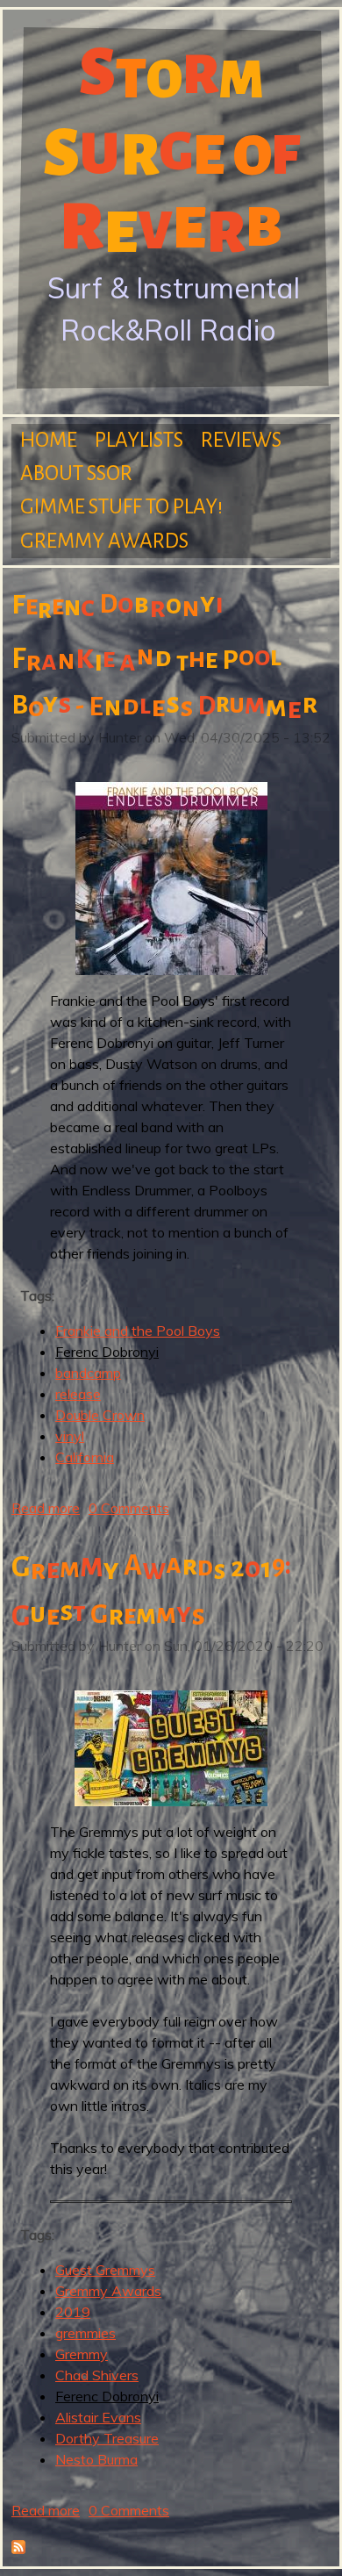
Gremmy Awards (104, 541)
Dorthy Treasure (107, 2438)
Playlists (139, 440)
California (85, 1457)
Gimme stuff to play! (121, 507)
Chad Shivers (97, 2375)
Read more (46, 1508)
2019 (73, 2312)
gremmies (85, 2333)
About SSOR (76, 474)
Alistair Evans (98, 2417)
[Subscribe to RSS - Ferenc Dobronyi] (18, 2549)
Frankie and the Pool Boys (138, 1331)
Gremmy (82, 2354)
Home (49, 440)
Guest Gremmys (105, 2270)
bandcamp (88, 1373)
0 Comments (129, 1508)
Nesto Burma (96, 2459)
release (78, 1394)
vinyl (70, 1436)
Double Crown (100, 1415)
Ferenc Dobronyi (107, 1352)
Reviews (241, 440)
